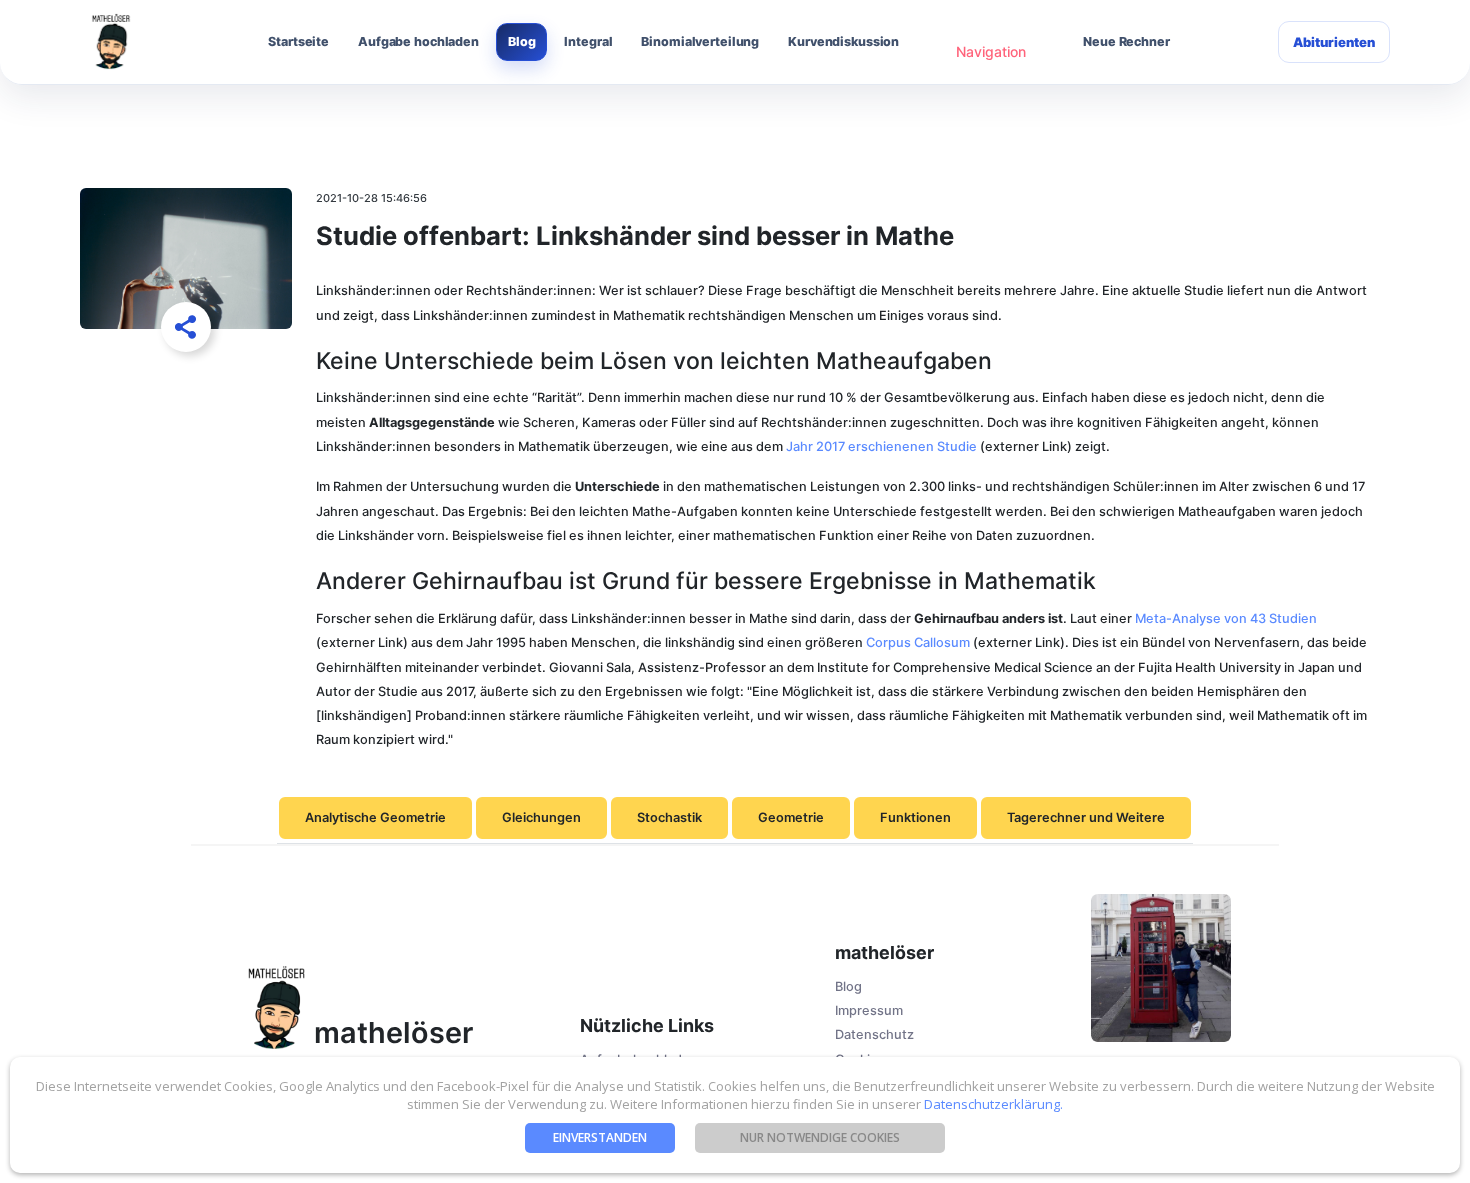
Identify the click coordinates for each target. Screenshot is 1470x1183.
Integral (588, 41)
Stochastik (669, 817)
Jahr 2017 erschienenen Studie (881, 446)
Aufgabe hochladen (418, 41)
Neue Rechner (1126, 41)
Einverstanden (600, 1137)
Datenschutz (874, 1034)
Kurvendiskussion (843, 41)
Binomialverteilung (700, 41)
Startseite (298, 41)
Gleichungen (541, 817)
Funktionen (915, 817)
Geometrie (791, 817)
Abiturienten (1334, 42)
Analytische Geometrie (375, 817)
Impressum (869, 1010)
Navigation (991, 51)
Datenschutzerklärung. (992, 1104)
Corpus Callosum (918, 642)
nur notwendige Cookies (820, 1137)
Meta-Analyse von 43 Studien (1226, 618)
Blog (522, 41)
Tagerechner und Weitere (1086, 817)
